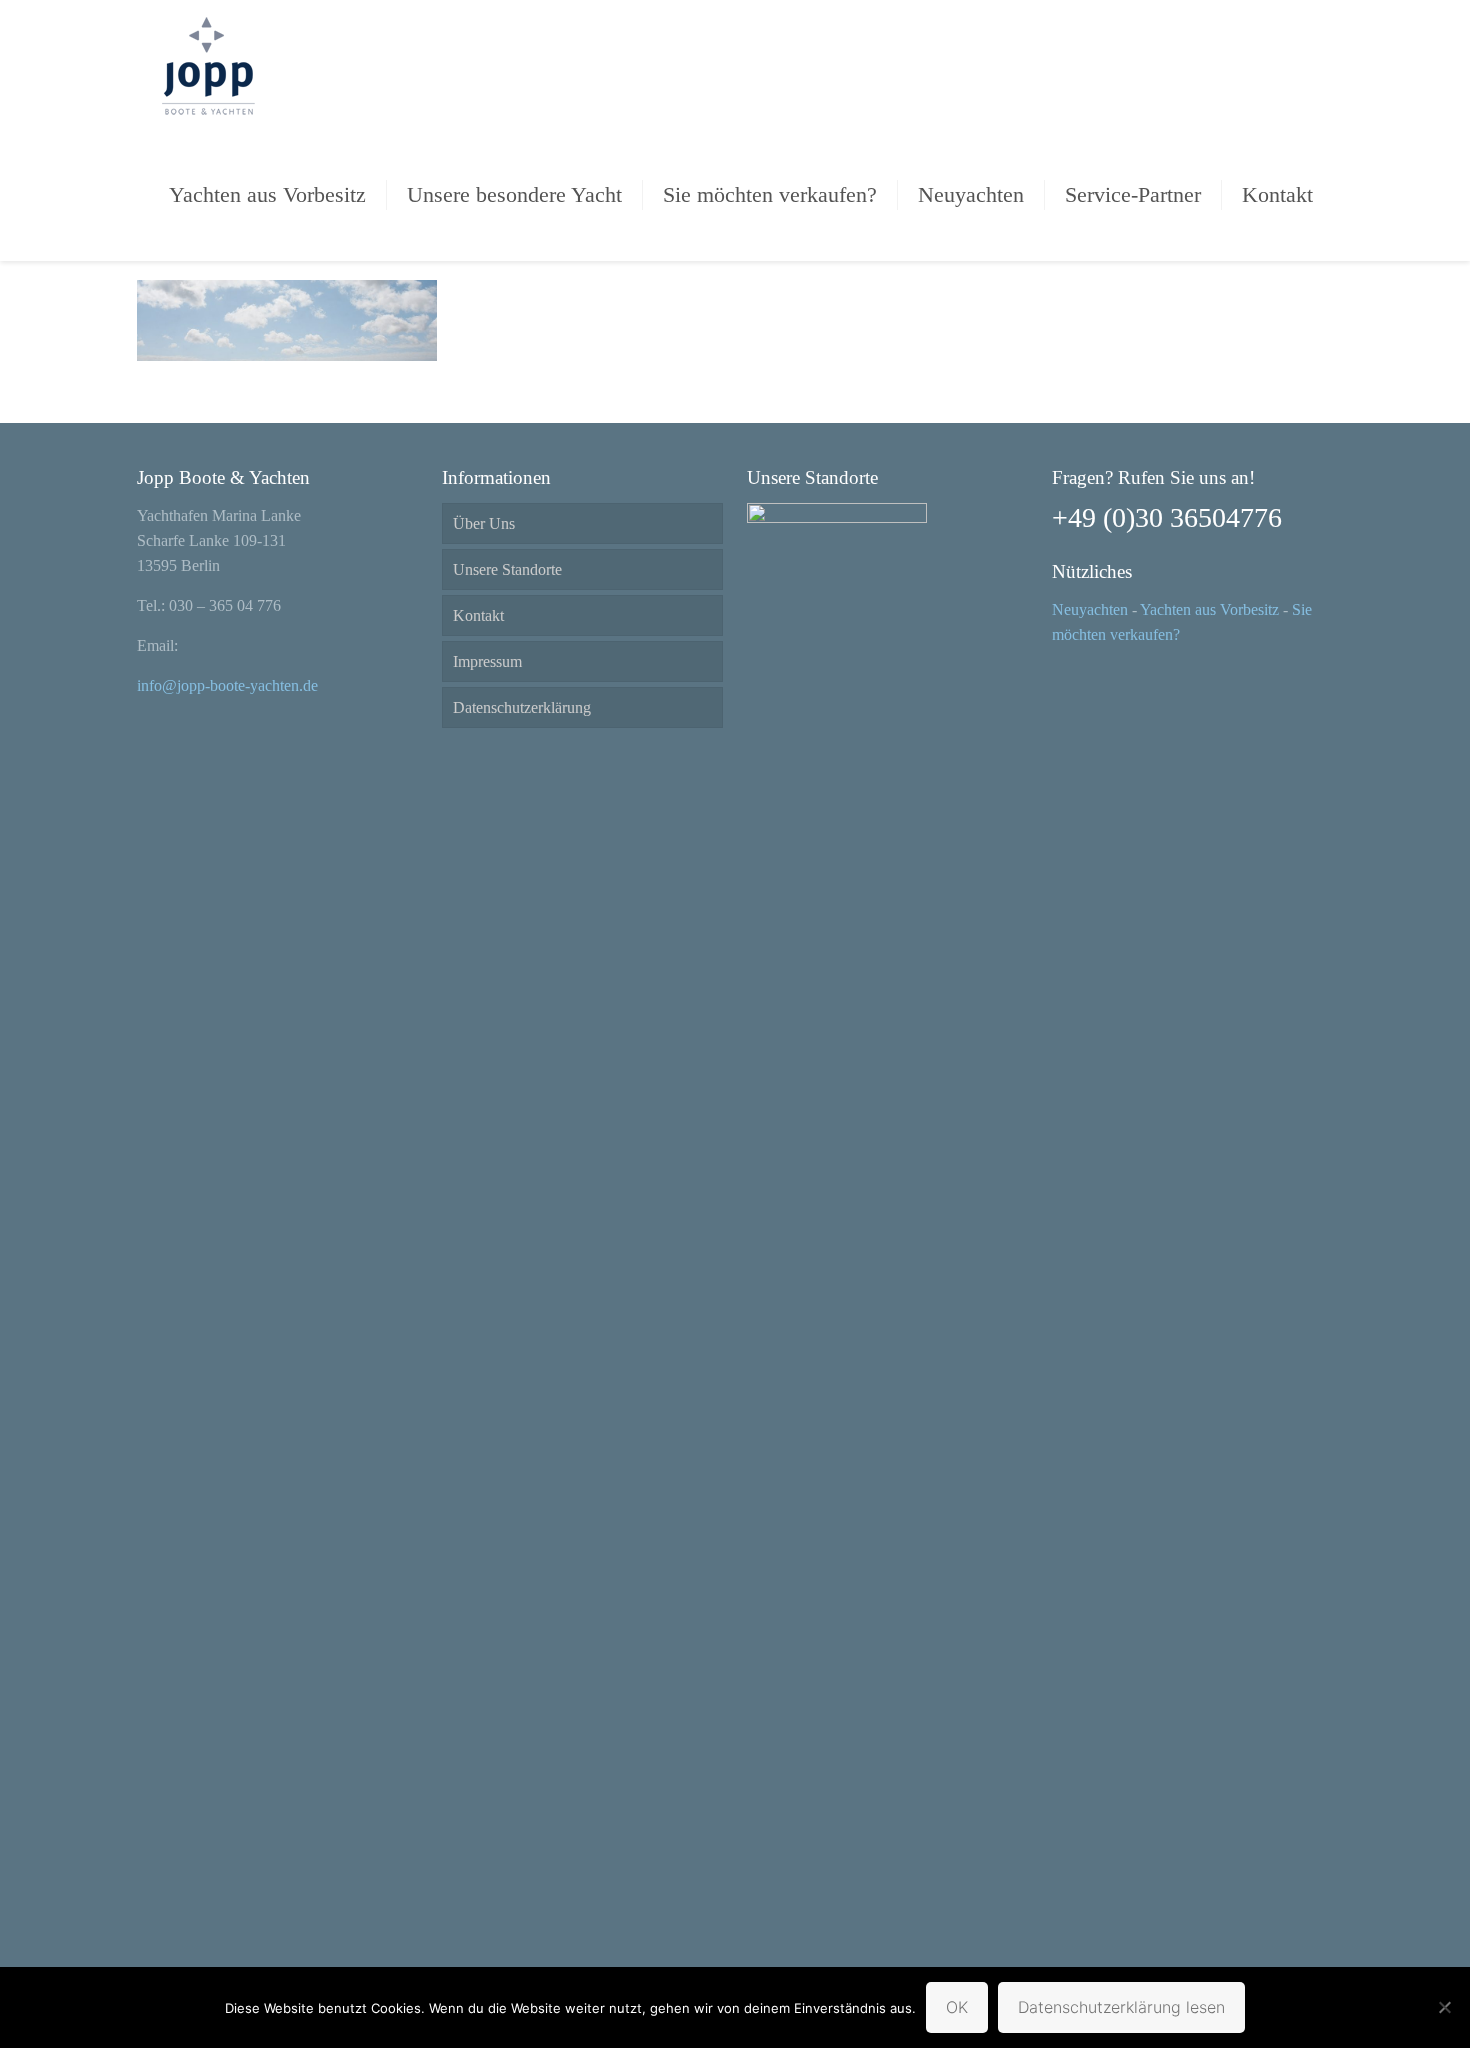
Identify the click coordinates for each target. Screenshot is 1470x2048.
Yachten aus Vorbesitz (1209, 609)
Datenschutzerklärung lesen (1121, 2007)
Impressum (487, 661)
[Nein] (1445, 2007)
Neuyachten (1090, 609)
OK (957, 2007)
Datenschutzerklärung (522, 707)
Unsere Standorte (507, 569)
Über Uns (484, 523)
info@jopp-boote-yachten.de (227, 685)
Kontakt (478, 615)
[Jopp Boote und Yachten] (207, 65)
